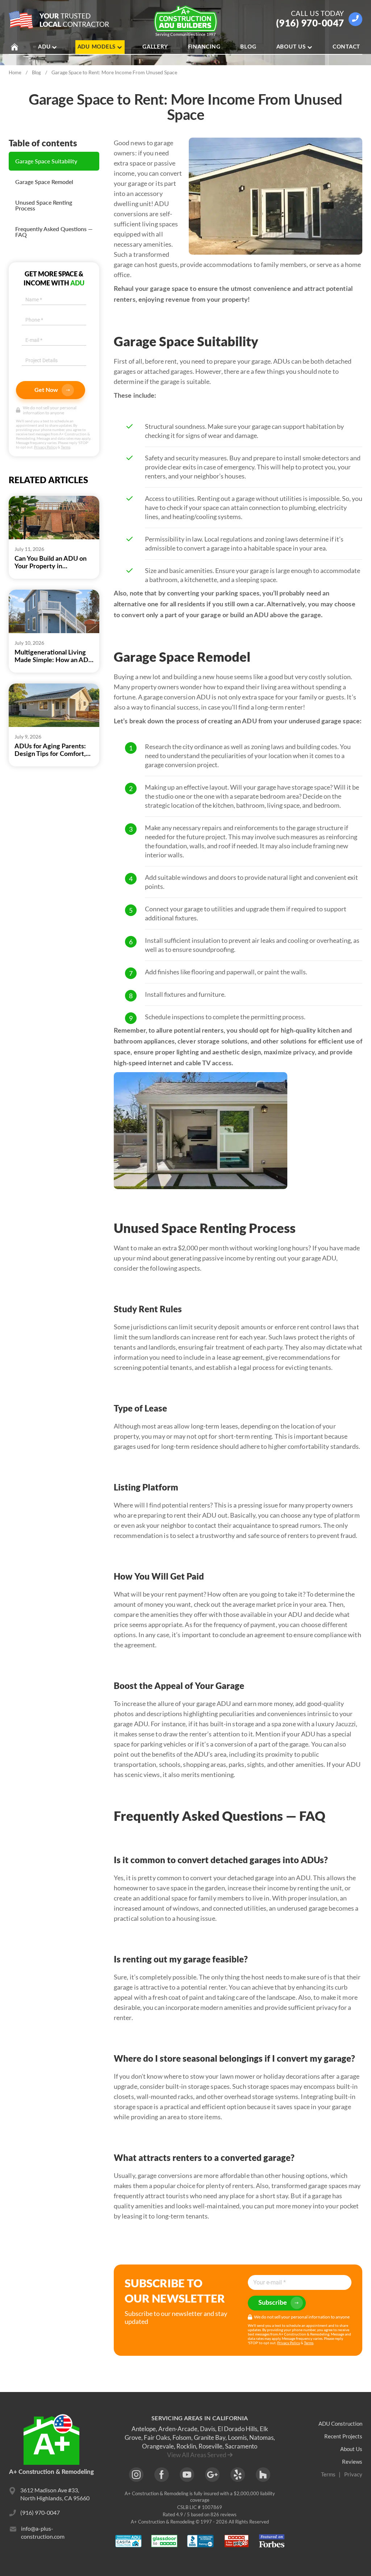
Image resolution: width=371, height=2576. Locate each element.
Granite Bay (210, 2437)
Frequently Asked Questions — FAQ (54, 232)
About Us (291, 47)
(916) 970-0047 (310, 23)
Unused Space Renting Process (44, 205)
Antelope (144, 2429)
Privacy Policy (45, 447)
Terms (66, 447)
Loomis (237, 2437)
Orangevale (158, 2446)
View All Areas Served (197, 2455)
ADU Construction (340, 2424)
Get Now (46, 390)
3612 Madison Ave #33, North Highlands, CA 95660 (55, 2494)
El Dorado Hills (237, 2429)
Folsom (182, 2437)
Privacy (353, 2474)
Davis (208, 2429)
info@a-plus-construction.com (43, 2532)
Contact (346, 47)
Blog (248, 47)
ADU (44, 47)
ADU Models (97, 47)
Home (15, 72)
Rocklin (186, 2446)
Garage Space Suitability (46, 161)
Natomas (261, 2437)
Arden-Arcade (178, 2429)
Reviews (352, 2462)
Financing (204, 47)
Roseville (210, 2446)
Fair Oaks (157, 2437)
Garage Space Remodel (44, 182)
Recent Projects (343, 2436)
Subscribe (273, 2303)
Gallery (155, 47)
